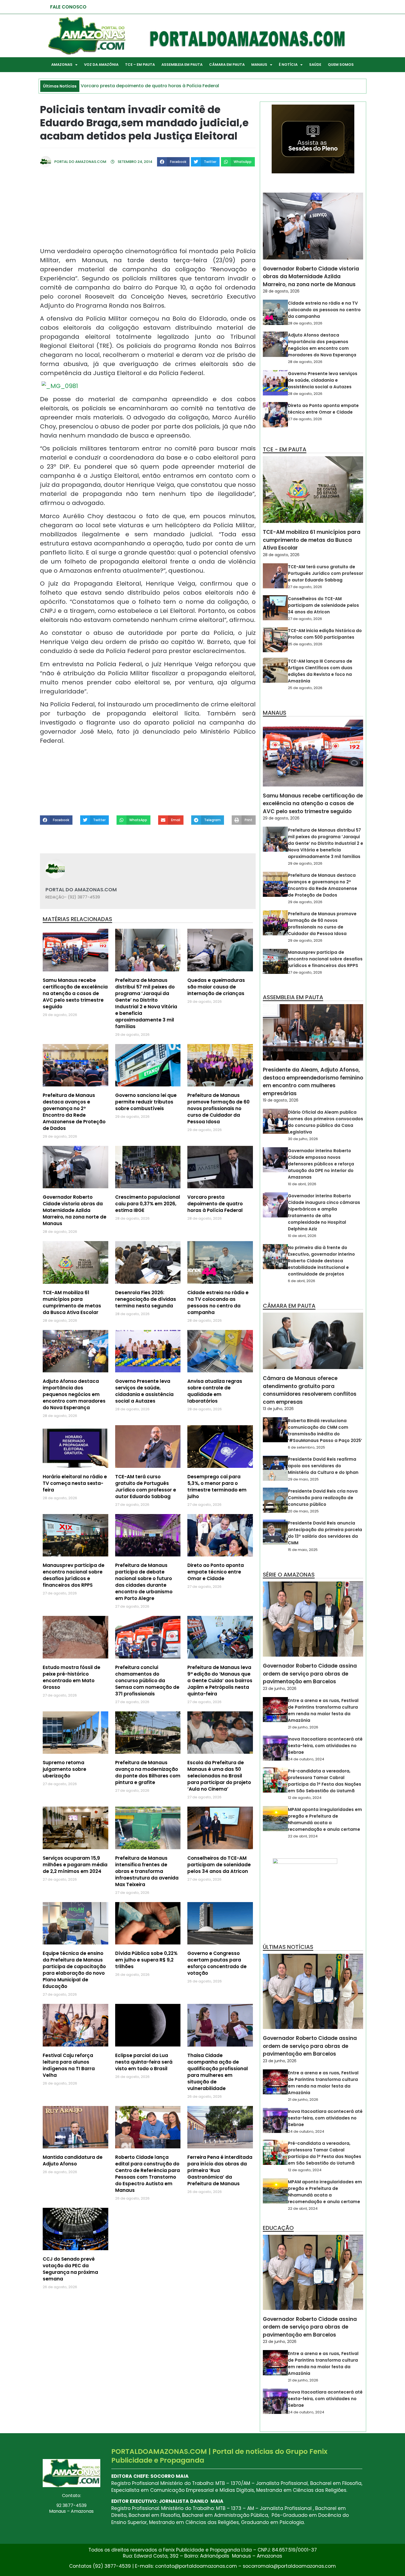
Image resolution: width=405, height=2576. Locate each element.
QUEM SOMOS (341, 65)
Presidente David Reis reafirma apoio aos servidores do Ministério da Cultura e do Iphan (323, 1466)
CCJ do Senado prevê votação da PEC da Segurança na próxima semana (70, 2269)
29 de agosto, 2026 (281, 818)
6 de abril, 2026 (302, 1281)
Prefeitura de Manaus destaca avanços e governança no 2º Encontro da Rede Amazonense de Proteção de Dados (74, 1112)
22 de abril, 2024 (303, 1836)
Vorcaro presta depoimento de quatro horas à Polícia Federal (215, 1204)
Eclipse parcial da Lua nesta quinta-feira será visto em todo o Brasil (144, 2062)
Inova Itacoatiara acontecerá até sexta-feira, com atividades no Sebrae (325, 1746)
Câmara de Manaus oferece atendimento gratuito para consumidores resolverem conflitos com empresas (310, 1390)
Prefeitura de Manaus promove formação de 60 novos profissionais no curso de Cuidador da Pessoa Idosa (218, 1108)
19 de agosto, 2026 (281, 1100)
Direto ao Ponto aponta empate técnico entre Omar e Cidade (216, 1572)
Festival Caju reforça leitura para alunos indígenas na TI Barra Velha (69, 2065)
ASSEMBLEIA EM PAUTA (182, 65)
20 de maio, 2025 (303, 1511)
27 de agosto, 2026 (305, 419)
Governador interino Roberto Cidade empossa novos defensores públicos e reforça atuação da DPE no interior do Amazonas (321, 1164)
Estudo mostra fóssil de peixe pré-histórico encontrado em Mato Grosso (71, 1677)
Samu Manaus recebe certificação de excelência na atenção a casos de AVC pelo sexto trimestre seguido (75, 993)
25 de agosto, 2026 (305, 644)
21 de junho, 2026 (303, 1727)
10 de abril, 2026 (302, 1184)
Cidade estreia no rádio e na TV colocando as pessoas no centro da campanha (218, 1302)
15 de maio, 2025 (303, 1550)
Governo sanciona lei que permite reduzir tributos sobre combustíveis (146, 1102)
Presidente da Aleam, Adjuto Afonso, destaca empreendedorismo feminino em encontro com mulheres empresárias (313, 1082)
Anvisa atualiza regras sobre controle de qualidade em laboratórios (215, 1391)
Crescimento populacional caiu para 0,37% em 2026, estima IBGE (148, 1204)
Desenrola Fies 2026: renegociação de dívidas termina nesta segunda (146, 1299)
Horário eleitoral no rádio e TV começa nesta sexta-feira (75, 1483)
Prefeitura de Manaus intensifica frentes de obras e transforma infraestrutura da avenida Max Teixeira (147, 1871)
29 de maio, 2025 (303, 1479)
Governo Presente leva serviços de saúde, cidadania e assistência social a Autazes (144, 1391)
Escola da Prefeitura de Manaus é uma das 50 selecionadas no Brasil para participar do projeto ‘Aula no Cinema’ (219, 1776)
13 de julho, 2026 (278, 1409)
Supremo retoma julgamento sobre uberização (64, 1769)
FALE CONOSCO (68, 7)
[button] (173, 162)
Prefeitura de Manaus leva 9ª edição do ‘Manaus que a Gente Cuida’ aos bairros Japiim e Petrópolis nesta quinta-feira (220, 1681)
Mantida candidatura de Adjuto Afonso (73, 2160)
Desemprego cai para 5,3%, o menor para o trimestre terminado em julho (217, 1487)
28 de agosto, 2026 (281, 291)
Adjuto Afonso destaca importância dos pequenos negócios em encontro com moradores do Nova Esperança (74, 1394)
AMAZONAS (62, 65)
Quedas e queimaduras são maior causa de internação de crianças (216, 987)
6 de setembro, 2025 (307, 1447)
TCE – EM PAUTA (140, 65)
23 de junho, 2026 (280, 1689)
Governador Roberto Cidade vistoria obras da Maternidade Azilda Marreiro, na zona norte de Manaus (75, 1210)
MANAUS (259, 65)
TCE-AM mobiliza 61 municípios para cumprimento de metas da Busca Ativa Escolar (72, 1302)
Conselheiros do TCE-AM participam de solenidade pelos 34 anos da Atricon (219, 1865)
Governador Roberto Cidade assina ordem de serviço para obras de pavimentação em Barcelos (310, 1674)
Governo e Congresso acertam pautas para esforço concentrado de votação (217, 1963)
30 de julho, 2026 (303, 1139)
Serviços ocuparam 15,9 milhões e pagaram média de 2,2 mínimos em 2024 (75, 1865)
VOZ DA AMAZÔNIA (101, 65)
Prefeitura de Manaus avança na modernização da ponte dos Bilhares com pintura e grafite (148, 1772)
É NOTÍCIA (288, 65)
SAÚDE (315, 65)
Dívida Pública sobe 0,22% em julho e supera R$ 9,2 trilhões (146, 1960)
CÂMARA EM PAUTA (227, 65)
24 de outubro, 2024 (306, 1759)
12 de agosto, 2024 (305, 1798)
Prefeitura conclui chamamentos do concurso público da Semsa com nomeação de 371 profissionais (147, 1681)
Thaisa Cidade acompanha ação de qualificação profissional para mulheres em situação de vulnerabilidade (218, 2072)
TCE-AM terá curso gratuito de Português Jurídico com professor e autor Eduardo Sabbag (146, 1487)
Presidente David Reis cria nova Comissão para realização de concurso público (323, 1498)
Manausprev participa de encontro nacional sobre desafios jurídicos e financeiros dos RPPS (74, 1575)
